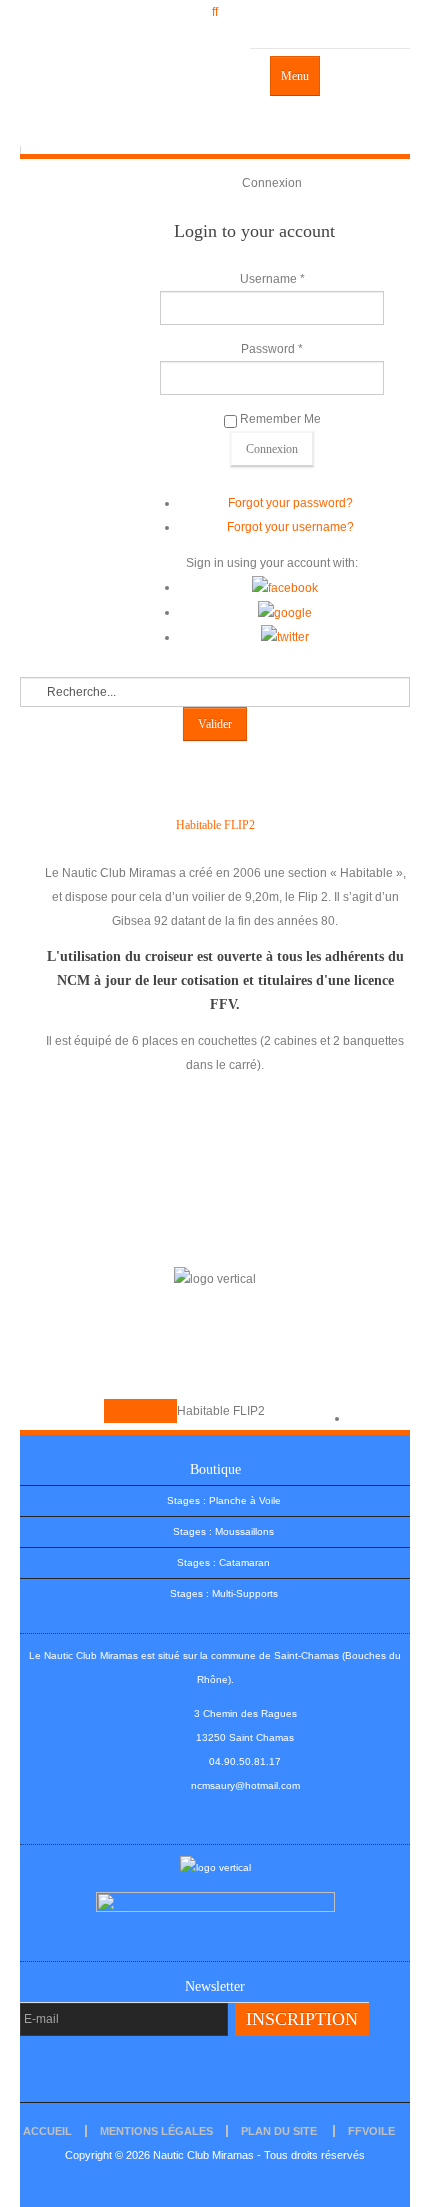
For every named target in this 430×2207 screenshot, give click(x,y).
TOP (360, 1418)
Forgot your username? (290, 527)
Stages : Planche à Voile (224, 1500)
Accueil (47, 2131)
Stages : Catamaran (223, 1562)
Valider (215, 724)
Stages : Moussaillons (223, 1531)
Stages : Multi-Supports (224, 1593)
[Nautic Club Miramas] (135, 97)
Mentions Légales (156, 2131)
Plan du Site (279, 2131)
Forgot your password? (290, 503)
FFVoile (371, 2131)
